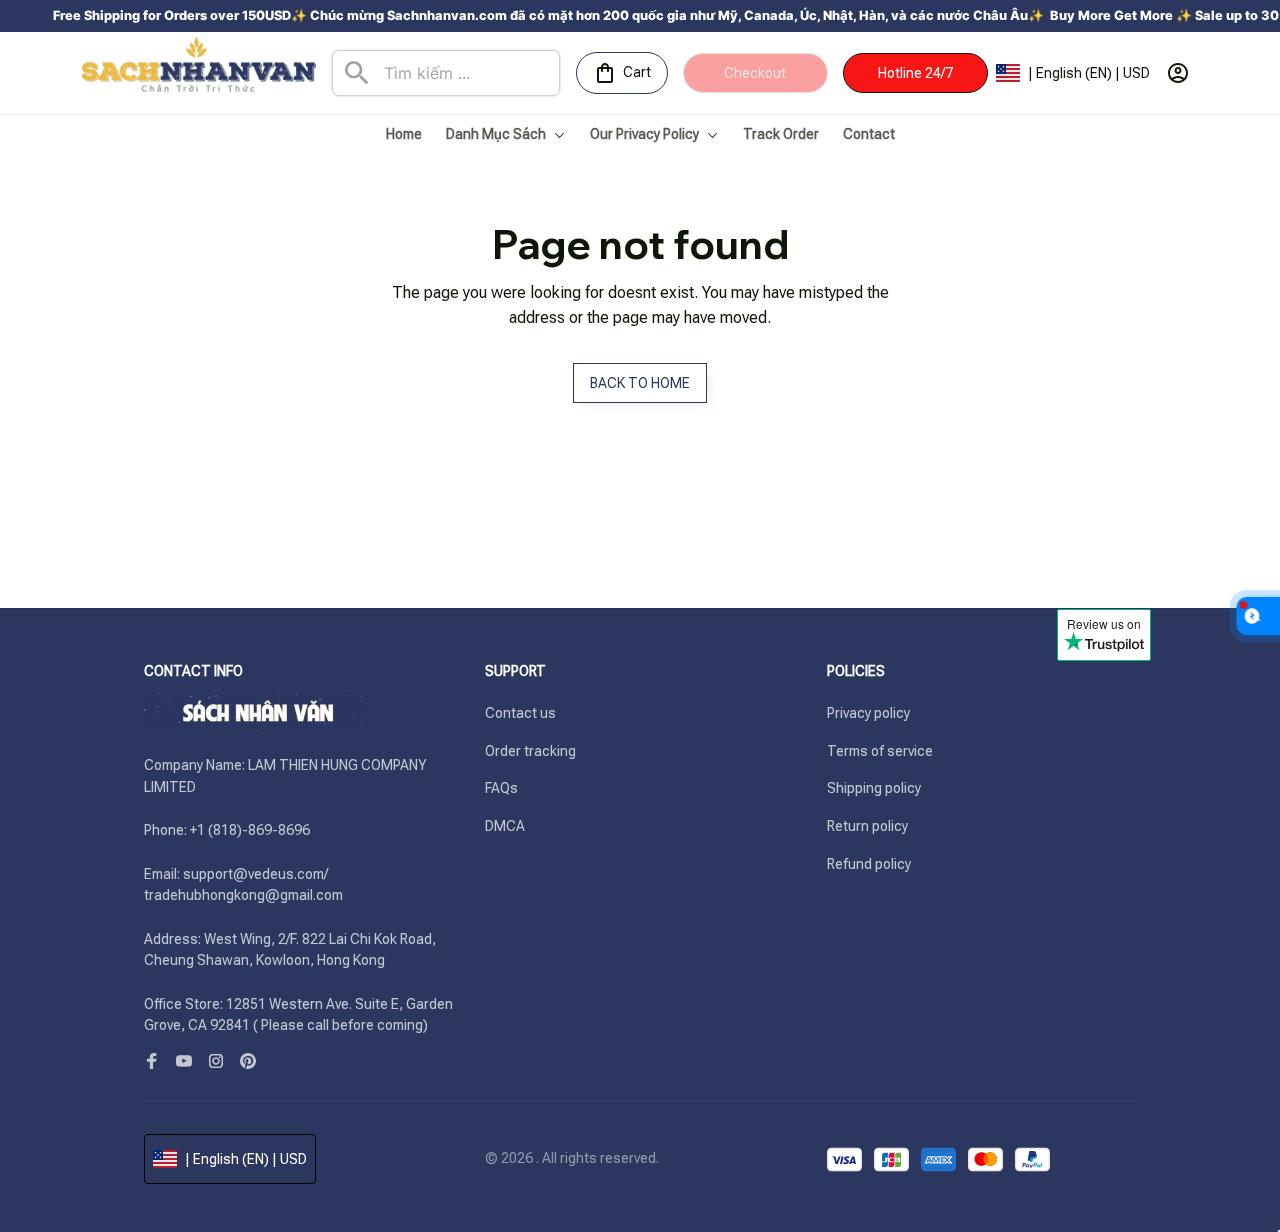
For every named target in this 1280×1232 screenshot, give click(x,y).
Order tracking (530, 751)
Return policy (867, 826)
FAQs (501, 788)
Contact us (520, 713)
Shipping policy (874, 788)
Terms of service (880, 751)
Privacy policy (868, 713)
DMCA (505, 826)
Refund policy (869, 864)
